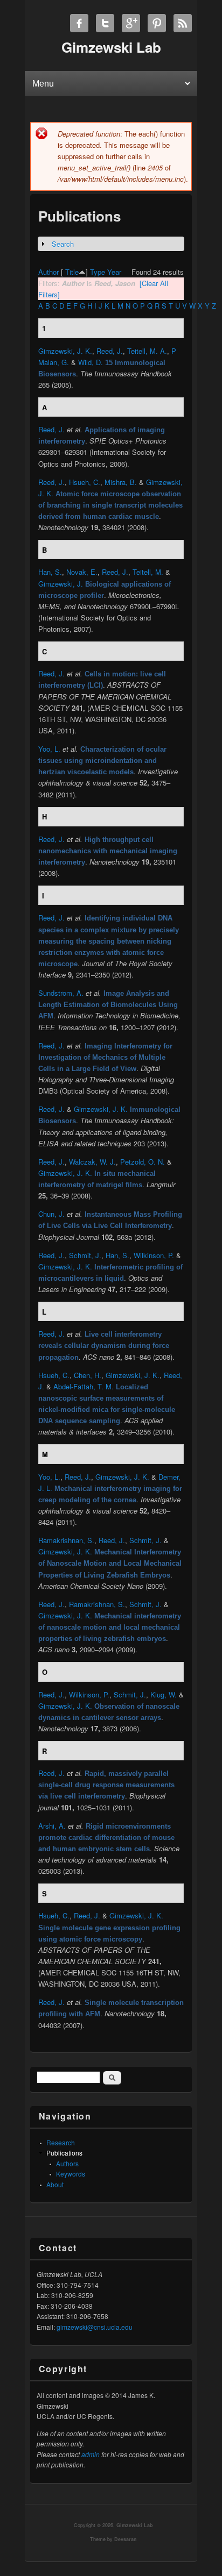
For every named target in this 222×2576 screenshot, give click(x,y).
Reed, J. (110, 351)
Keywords (71, 2174)
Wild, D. (91, 362)
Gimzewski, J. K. (65, 351)
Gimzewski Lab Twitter (105, 23)
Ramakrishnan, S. (66, 1540)
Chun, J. (51, 1214)
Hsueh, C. (85, 482)
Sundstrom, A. (61, 993)
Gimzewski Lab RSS (183, 23)
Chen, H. (88, 1375)
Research (61, 2142)
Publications (64, 2153)
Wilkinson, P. (154, 1255)
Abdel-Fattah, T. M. (84, 1386)
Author (48, 272)
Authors (67, 2163)
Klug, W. (164, 1694)
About (55, 2184)
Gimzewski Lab (135, 2525)
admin (91, 2454)
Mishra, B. (121, 482)
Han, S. (50, 572)
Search (63, 244)
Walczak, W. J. (92, 1162)
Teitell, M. (148, 572)
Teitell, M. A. (147, 351)
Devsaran (126, 2539)
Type (98, 272)
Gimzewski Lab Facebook (79, 23)
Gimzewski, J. (61, 584)
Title (72, 272)
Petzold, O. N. (143, 1162)
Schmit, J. (85, 1255)
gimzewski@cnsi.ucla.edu (95, 2327)
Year (114, 272)
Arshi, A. (52, 1826)
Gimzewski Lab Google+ (131, 23)
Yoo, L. (49, 749)
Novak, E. (82, 572)
